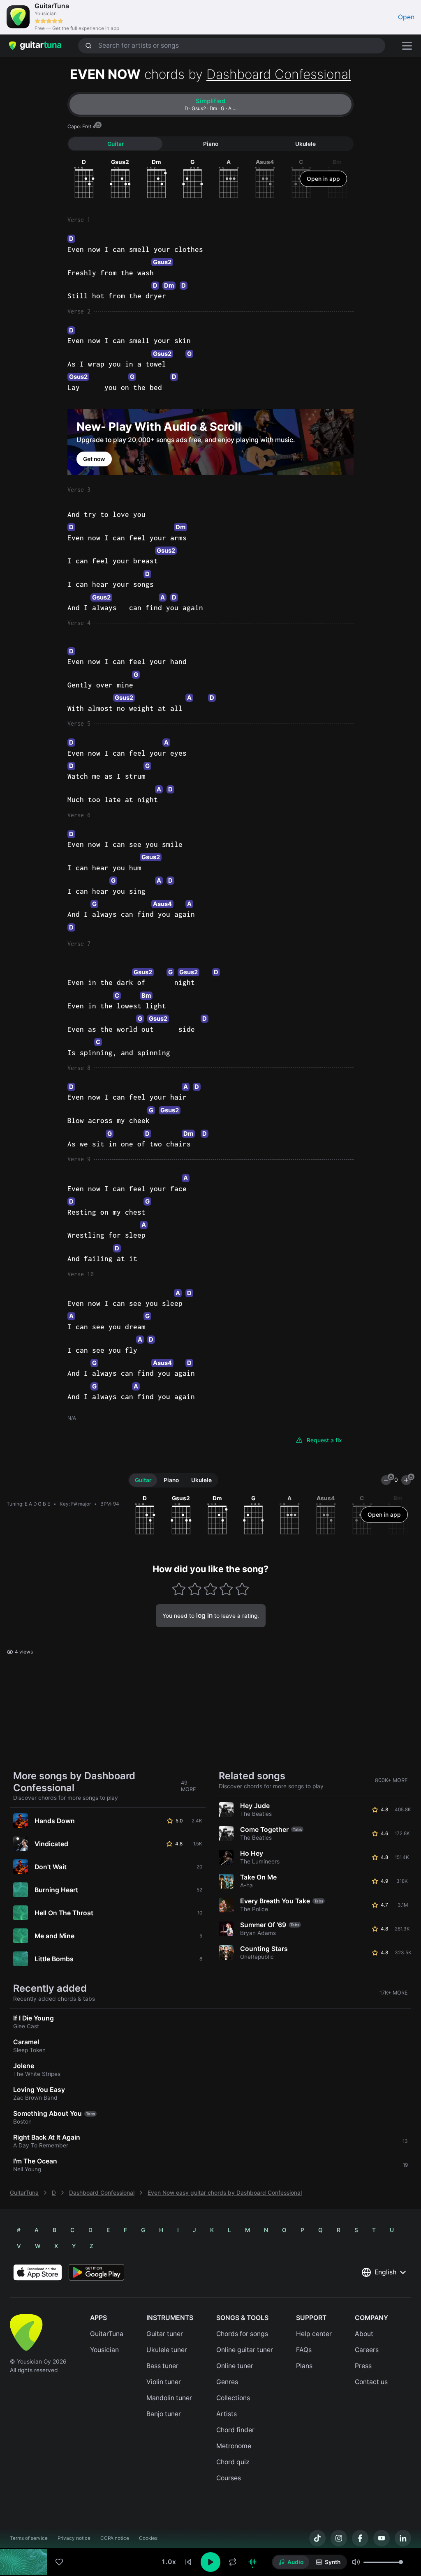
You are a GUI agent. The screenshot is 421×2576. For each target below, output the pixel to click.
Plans (304, 2366)
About (364, 2334)
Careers (367, 2350)
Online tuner (235, 2366)
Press (363, 2366)
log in (204, 1615)
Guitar (116, 144)
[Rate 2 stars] (195, 1589)
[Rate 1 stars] (179, 1589)
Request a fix (324, 1440)
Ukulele (305, 144)
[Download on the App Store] (38, 2272)
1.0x (169, 2562)
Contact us (371, 2382)
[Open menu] (407, 46)
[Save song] (59, 2562)
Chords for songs (242, 2334)
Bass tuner (162, 2366)
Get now (94, 459)
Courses (229, 2478)
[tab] (210, 104)
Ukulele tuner (167, 2350)
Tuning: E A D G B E (28, 1504)
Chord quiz (233, 2462)
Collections (233, 2398)
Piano (211, 144)
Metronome (234, 2446)
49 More (189, 1786)
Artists (227, 2414)
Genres (227, 2382)
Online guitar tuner (245, 2350)
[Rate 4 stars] (226, 1589)
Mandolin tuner (169, 2398)
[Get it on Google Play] (96, 2272)
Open (406, 17)
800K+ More (391, 1780)
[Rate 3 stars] (211, 1589)
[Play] (210, 2562)
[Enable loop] (233, 2562)
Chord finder (235, 2430)
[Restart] (188, 2562)
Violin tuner (164, 2382)
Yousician (104, 2350)
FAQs (304, 2350)
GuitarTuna (24, 2193)
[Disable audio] (252, 2562)
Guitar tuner (165, 2334)
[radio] (291, 2562)
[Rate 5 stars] (242, 1589)
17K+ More (394, 1993)
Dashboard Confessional (279, 74)
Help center (314, 2334)
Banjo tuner (164, 2414)
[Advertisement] (210, 2521)
